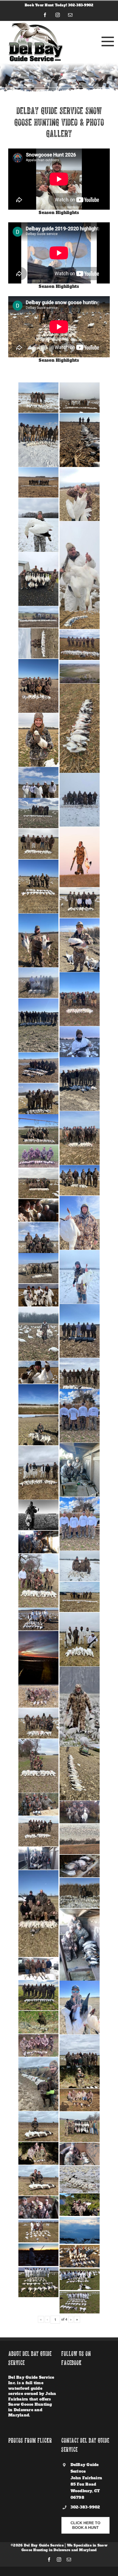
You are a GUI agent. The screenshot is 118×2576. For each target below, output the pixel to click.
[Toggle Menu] (106, 41)
